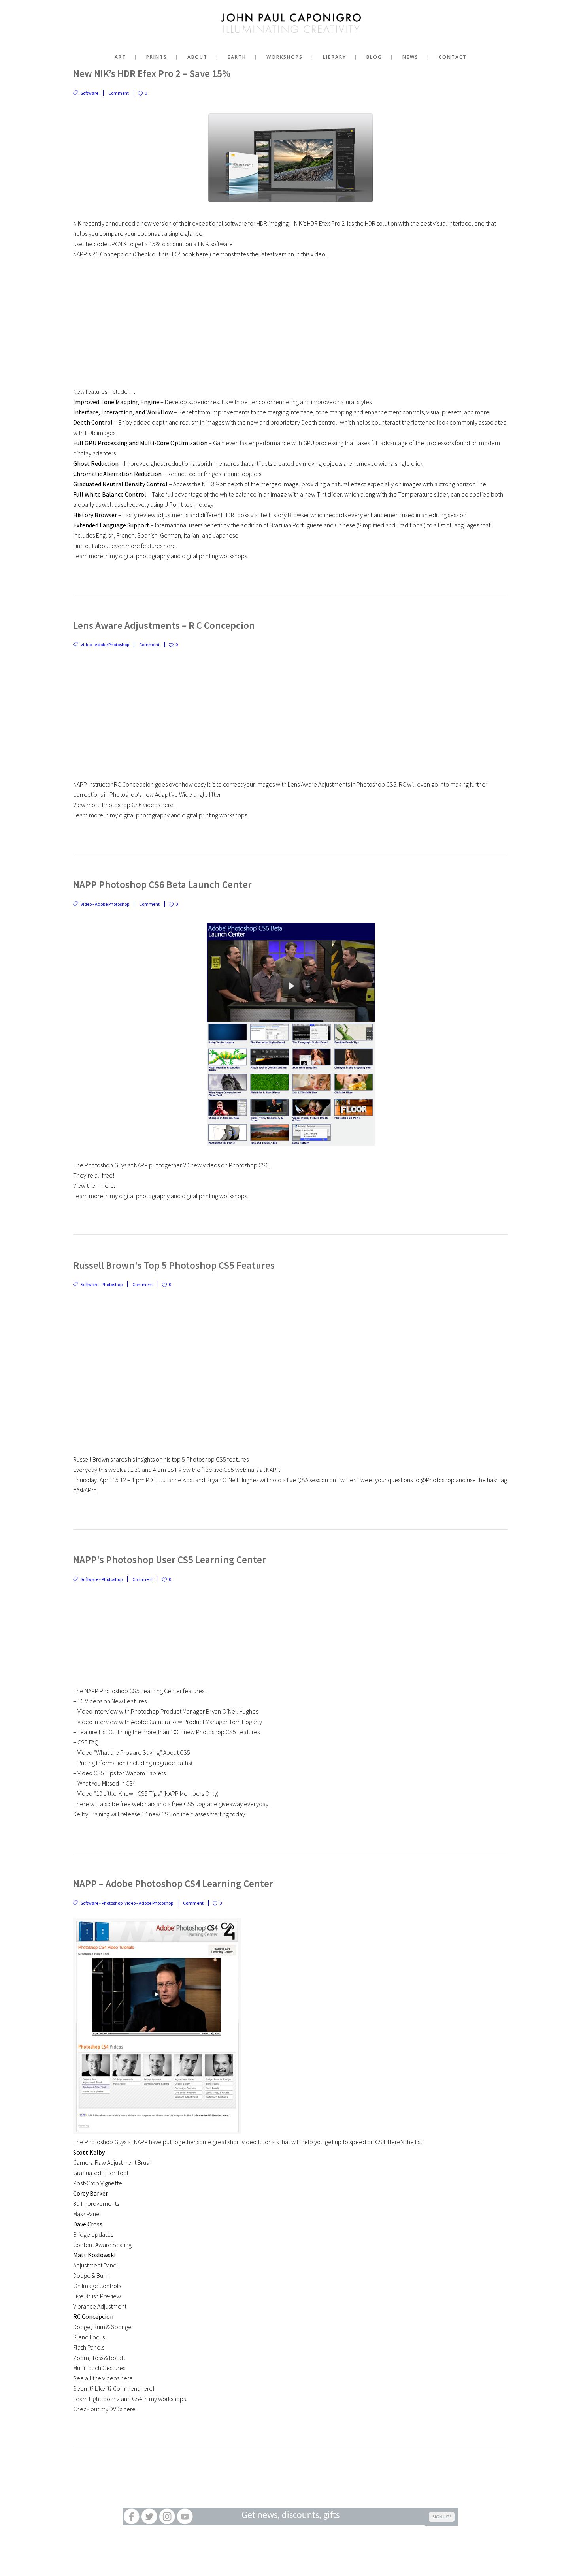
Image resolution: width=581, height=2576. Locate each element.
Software (90, 93)
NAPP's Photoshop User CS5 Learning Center (170, 1560)
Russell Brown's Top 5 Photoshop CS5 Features (174, 1265)
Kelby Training (91, 1814)
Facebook (131, 2517)
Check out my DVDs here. (105, 2409)
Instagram (167, 2517)
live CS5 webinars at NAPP (246, 1470)
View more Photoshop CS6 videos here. (124, 805)
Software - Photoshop (102, 1284)
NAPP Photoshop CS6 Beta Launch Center (162, 884)
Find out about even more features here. (125, 546)
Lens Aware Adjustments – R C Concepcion (164, 625)
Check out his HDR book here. (172, 254)
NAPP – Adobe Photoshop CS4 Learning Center (173, 1884)
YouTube (185, 2517)
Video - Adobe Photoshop (105, 644)
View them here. (94, 1185)
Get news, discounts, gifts (290, 2516)
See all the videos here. (104, 2378)
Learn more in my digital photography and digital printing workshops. (161, 556)
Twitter (149, 2517)
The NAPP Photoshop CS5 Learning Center (127, 1691)
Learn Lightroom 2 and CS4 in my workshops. (130, 2399)
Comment (119, 93)
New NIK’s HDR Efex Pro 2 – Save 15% (152, 73)
